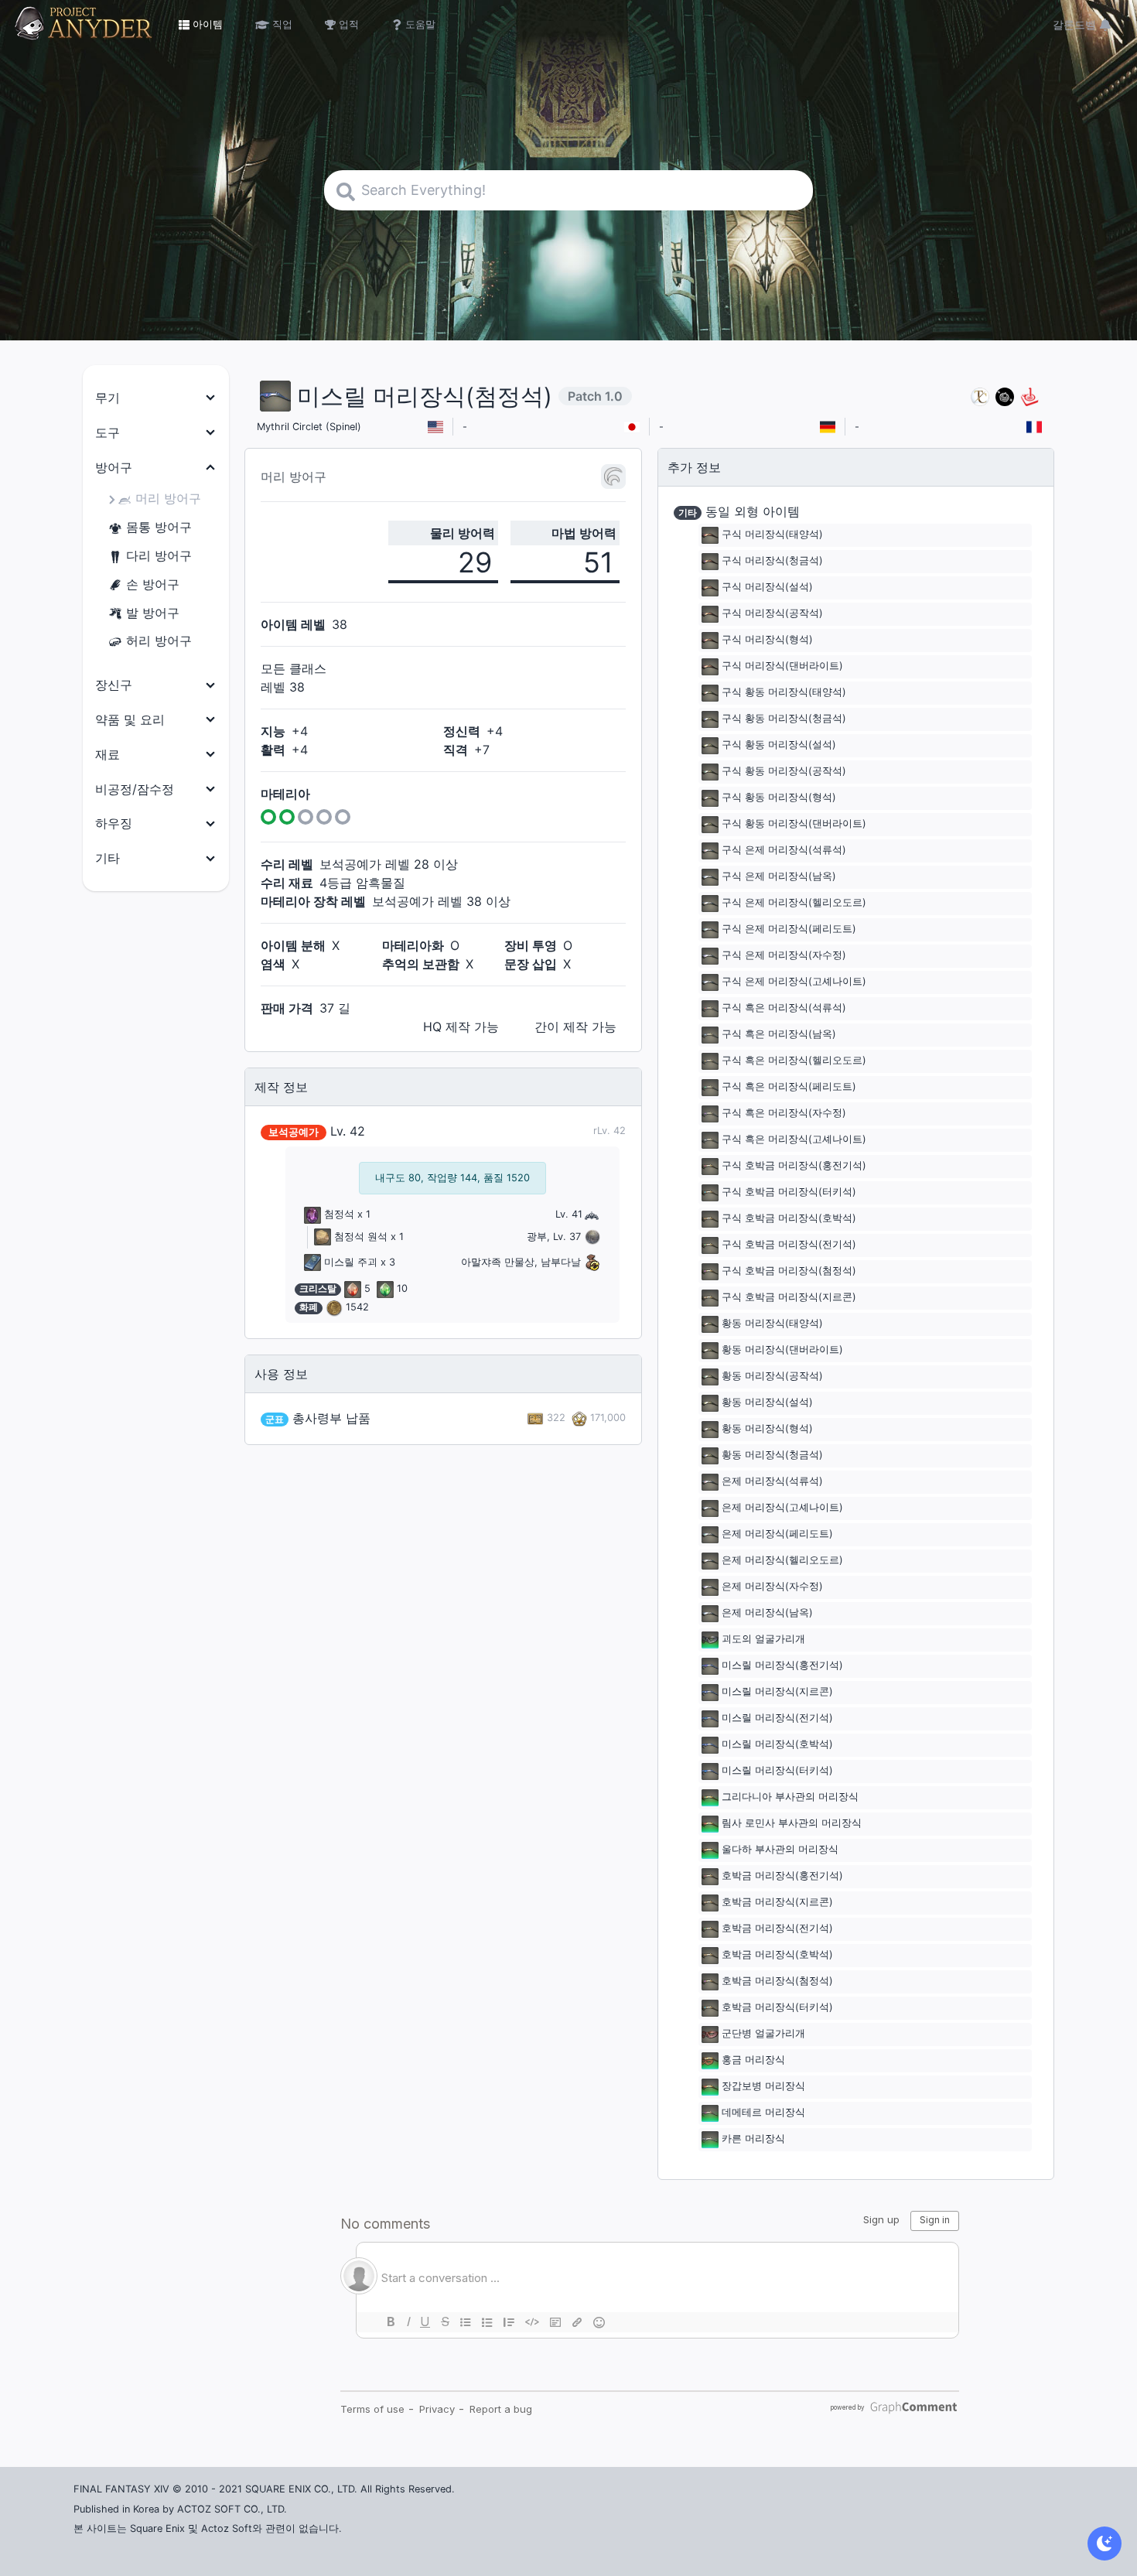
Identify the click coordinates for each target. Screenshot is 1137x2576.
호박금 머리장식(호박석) (777, 1955)
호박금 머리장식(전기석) (777, 1929)
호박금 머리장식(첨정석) (777, 1982)
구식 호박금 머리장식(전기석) (789, 1245)
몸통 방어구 (159, 527)
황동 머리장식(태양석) (772, 1324)
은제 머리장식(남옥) (767, 1613)
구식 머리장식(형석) (767, 640)
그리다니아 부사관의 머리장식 (790, 1797)
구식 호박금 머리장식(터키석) (789, 1192)
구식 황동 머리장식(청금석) (784, 719)
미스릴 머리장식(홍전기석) (782, 1666)
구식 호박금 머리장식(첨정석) (789, 1271)
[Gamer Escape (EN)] (1029, 396)
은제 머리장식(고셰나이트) (782, 1508)
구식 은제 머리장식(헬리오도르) (794, 903)
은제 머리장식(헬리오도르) (782, 1561)
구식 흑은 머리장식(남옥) (779, 1035)
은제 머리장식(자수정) (772, 1587)
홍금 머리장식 (753, 2060)
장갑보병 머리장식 (763, 2087)
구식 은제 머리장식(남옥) (779, 877)
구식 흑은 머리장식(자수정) (784, 1114)
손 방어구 (153, 584)
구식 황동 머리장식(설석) (779, 745)
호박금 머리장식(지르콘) (777, 1903)
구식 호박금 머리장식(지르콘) (789, 1298)
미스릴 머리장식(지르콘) (777, 1692)
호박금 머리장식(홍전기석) (782, 1876)
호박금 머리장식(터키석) (777, 2008)
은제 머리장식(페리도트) (777, 1534)
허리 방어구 (159, 641)
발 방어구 (153, 613)
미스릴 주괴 (351, 1262)
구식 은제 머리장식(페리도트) (789, 929)
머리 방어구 (168, 498)
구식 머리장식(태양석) (772, 535)
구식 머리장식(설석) (767, 588)
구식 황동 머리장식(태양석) (784, 693)
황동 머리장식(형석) (767, 1429)
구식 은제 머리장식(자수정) (784, 956)
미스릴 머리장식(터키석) (777, 1771)
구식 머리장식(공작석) (772, 614)
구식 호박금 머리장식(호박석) (789, 1219)
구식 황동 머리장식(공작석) (784, 772)
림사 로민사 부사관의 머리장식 (792, 1824)
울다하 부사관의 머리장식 (780, 1850)
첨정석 (339, 1214)
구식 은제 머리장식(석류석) (784, 851)
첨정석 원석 (361, 1237)
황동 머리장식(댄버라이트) (782, 1350)
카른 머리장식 (753, 2139)
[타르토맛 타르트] (1005, 396)
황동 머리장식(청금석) (772, 1455)
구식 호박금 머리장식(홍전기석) (794, 1166)
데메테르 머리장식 (763, 2113)
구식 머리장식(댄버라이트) (782, 666)
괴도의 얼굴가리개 (763, 1640)
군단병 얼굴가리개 (763, 2034)
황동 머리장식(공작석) (772, 1377)
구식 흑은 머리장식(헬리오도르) (794, 1061)
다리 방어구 (159, 555)
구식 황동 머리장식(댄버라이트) (794, 824)
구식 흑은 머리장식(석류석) (784, 1008)
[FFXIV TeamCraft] (980, 396)
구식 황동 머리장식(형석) (779, 798)
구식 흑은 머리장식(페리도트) (789, 1087)
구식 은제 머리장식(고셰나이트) (794, 982)
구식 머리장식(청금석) (772, 561)
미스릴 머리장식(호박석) (777, 1745)
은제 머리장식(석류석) (772, 1482)
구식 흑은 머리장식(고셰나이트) (794, 1140)
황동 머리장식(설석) (767, 1403)
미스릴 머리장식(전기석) (777, 1718)
